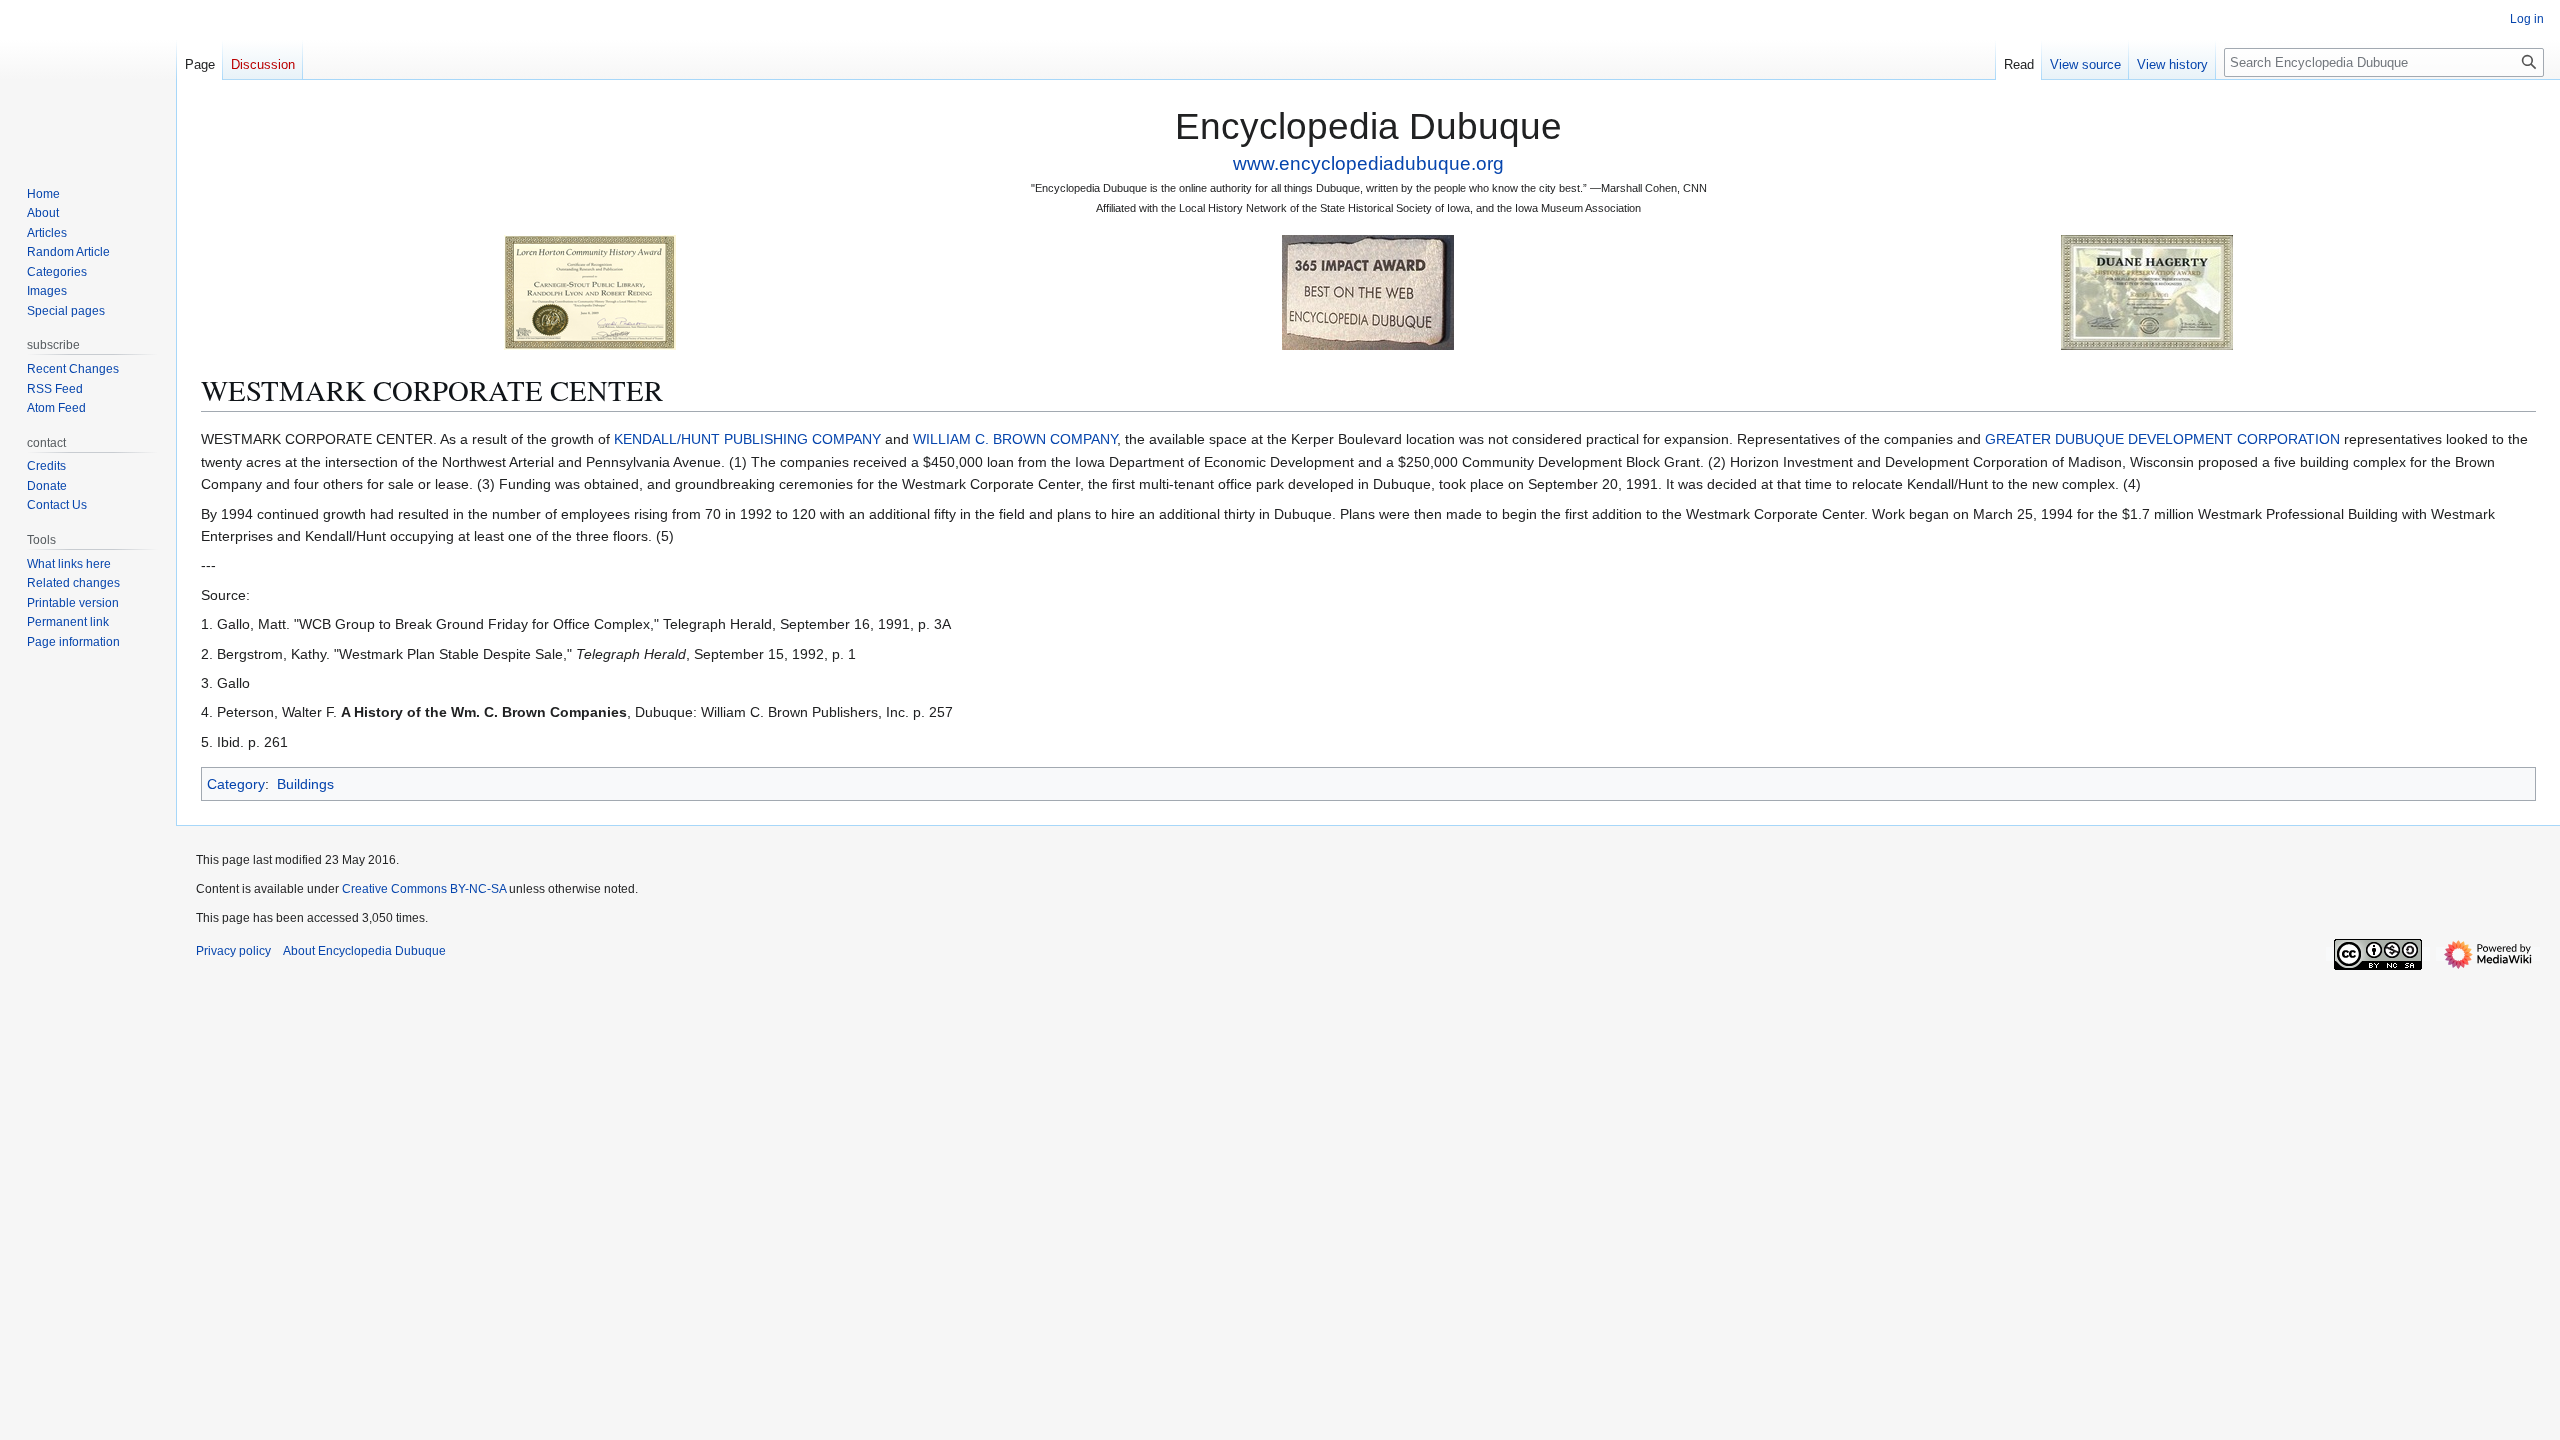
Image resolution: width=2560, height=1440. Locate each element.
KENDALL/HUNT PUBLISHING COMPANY (747, 439)
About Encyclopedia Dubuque (364, 951)
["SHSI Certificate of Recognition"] (590, 291)
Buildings (305, 784)
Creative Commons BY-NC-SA (424, 889)
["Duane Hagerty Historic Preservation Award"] (2147, 291)
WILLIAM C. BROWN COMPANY (1015, 439)
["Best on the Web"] (1368, 291)
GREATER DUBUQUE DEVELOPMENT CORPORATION (2162, 439)
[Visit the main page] (88, 80)
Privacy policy (233, 951)
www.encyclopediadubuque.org (1368, 163)
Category (236, 784)
